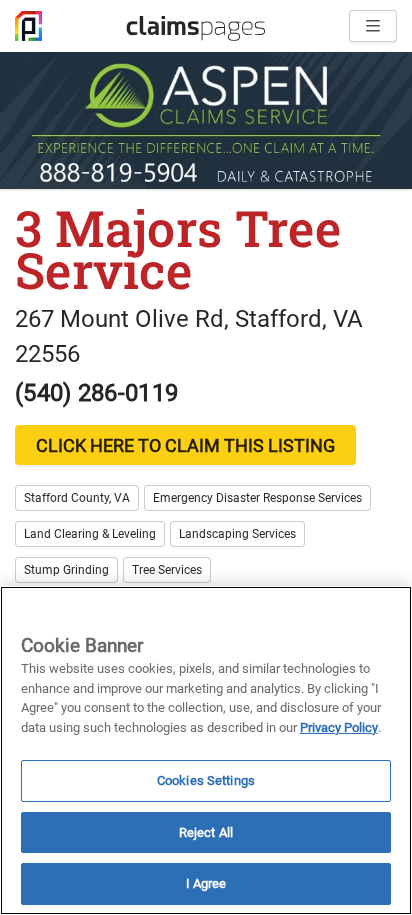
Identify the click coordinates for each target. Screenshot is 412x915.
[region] (206, 750)
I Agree (206, 883)
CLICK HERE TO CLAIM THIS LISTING (185, 445)
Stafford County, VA (77, 498)
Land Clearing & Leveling (90, 534)
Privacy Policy (339, 727)
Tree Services (167, 570)
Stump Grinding (66, 570)
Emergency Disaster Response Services (257, 498)
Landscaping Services (237, 534)
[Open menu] (373, 26)
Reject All (206, 832)
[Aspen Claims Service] (206, 120)
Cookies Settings (206, 780)
